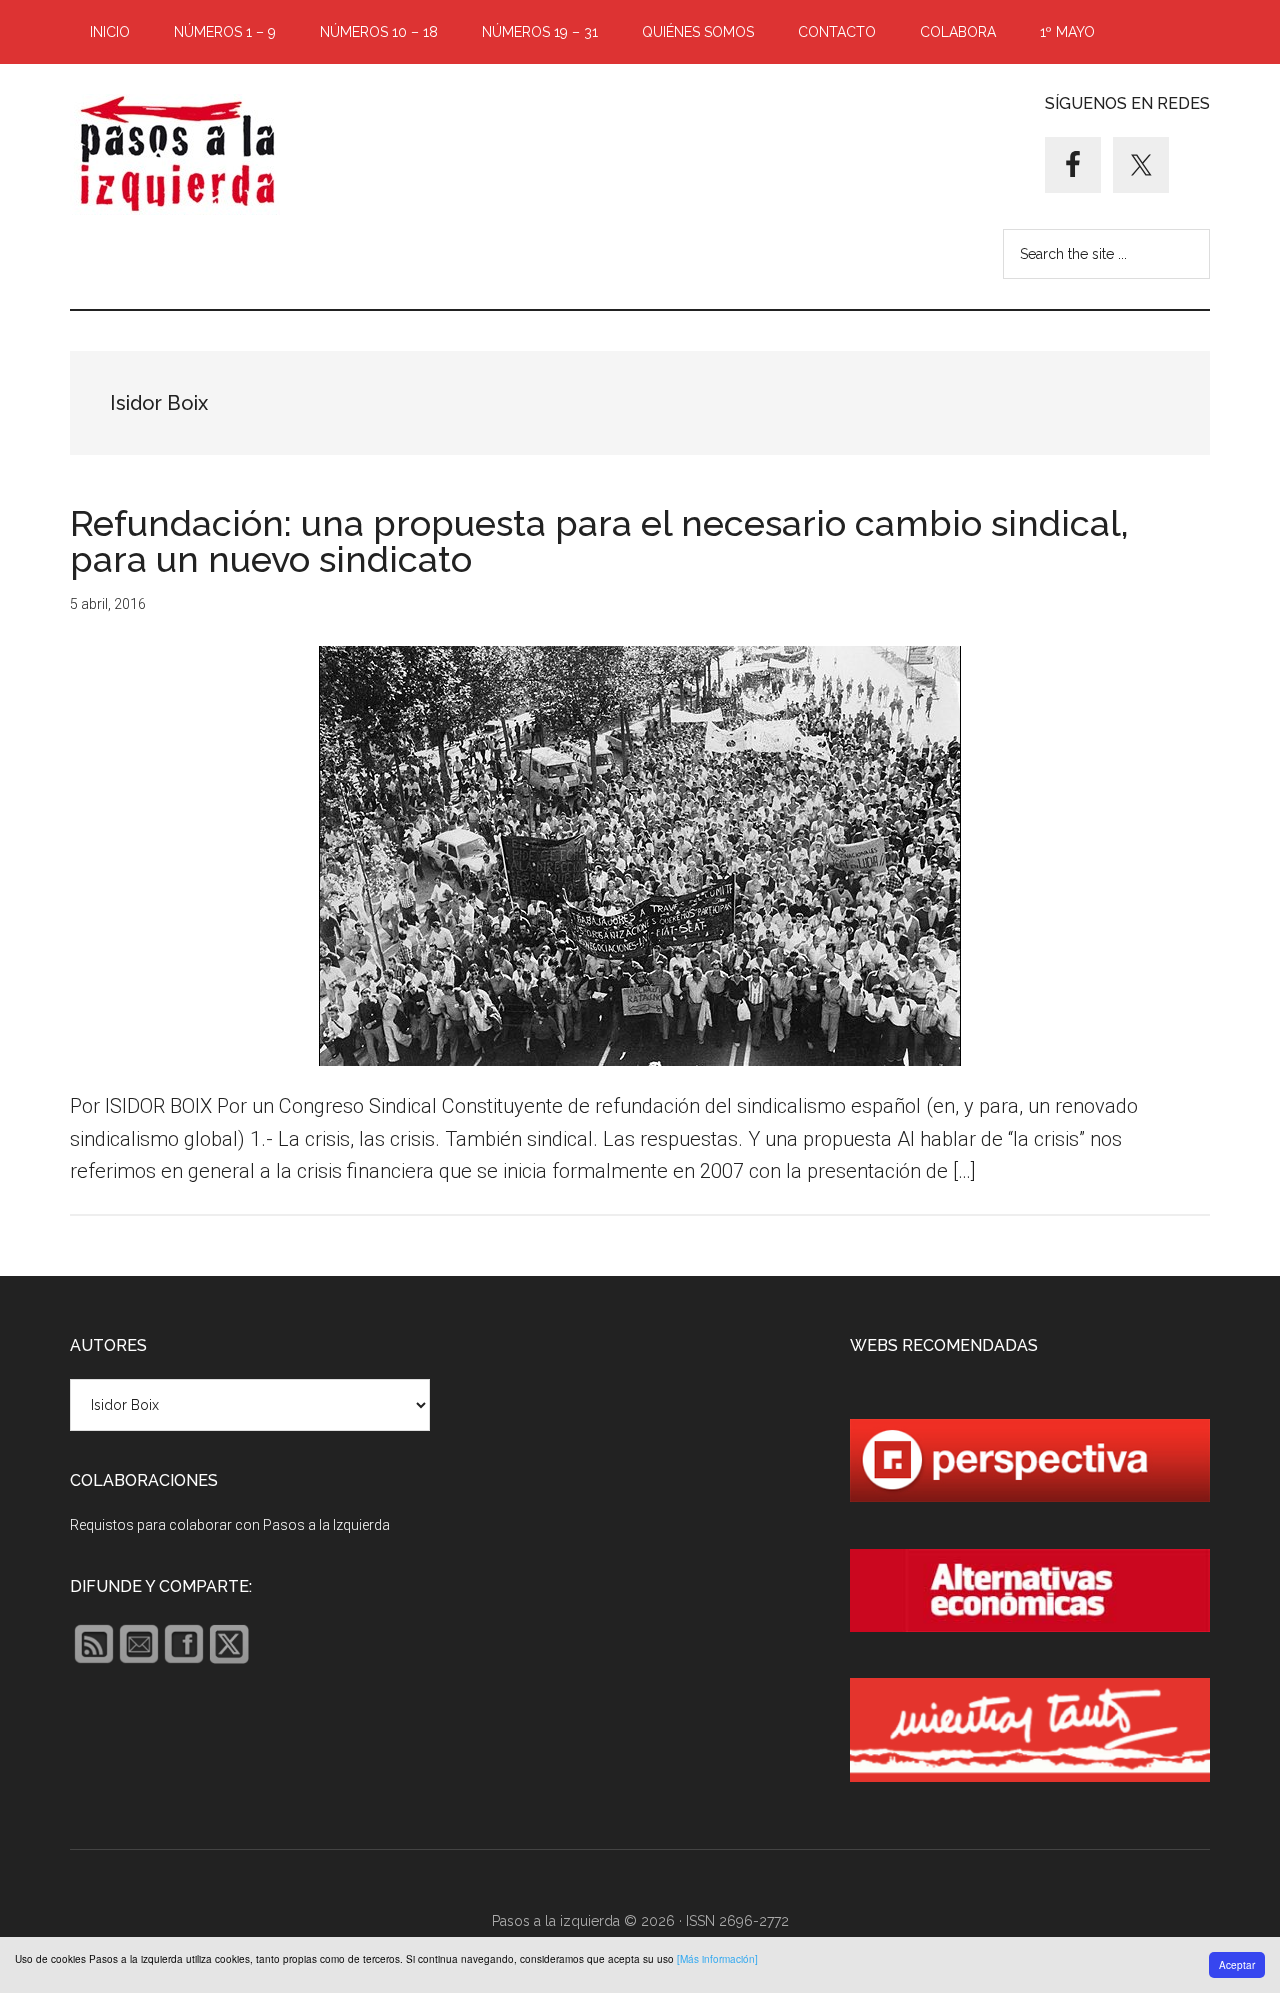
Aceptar (1237, 1965)
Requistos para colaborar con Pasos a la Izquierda (230, 1525)
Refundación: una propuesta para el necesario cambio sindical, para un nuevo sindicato (599, 541)
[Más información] (717, 1959)
